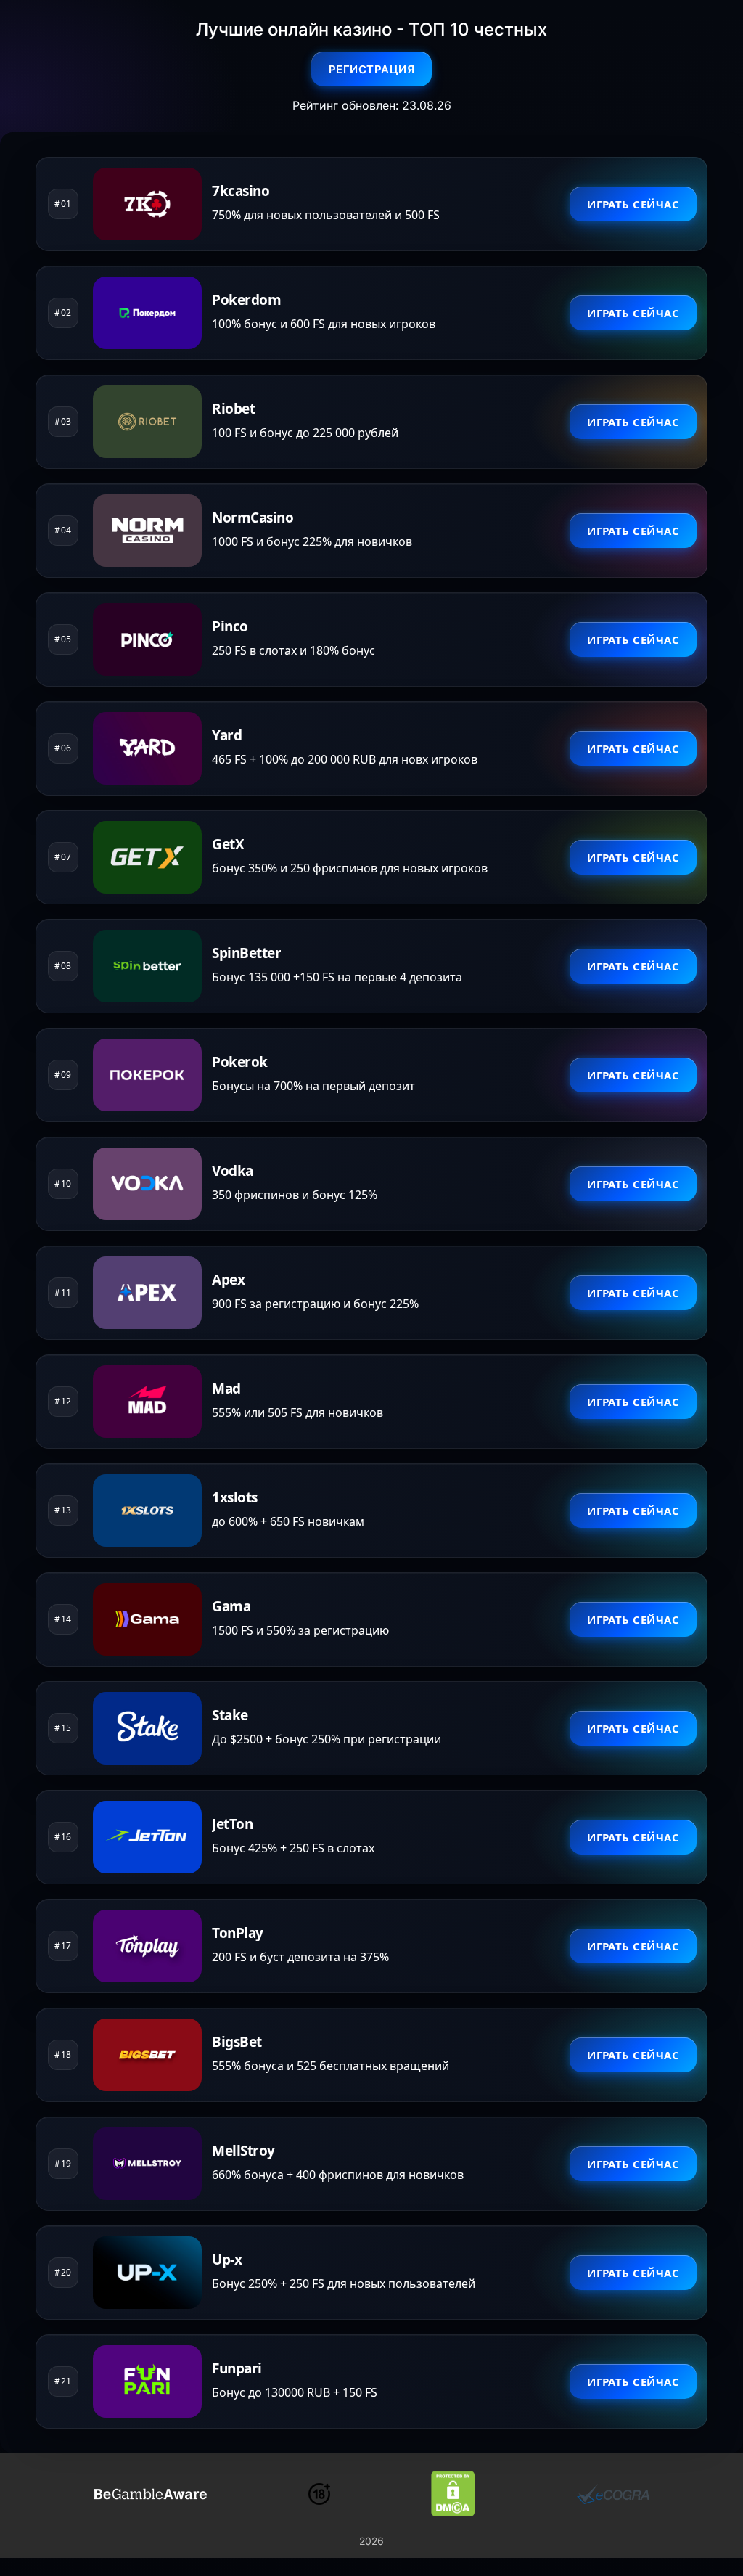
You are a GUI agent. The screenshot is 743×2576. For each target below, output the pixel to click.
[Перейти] (150, 2494)
